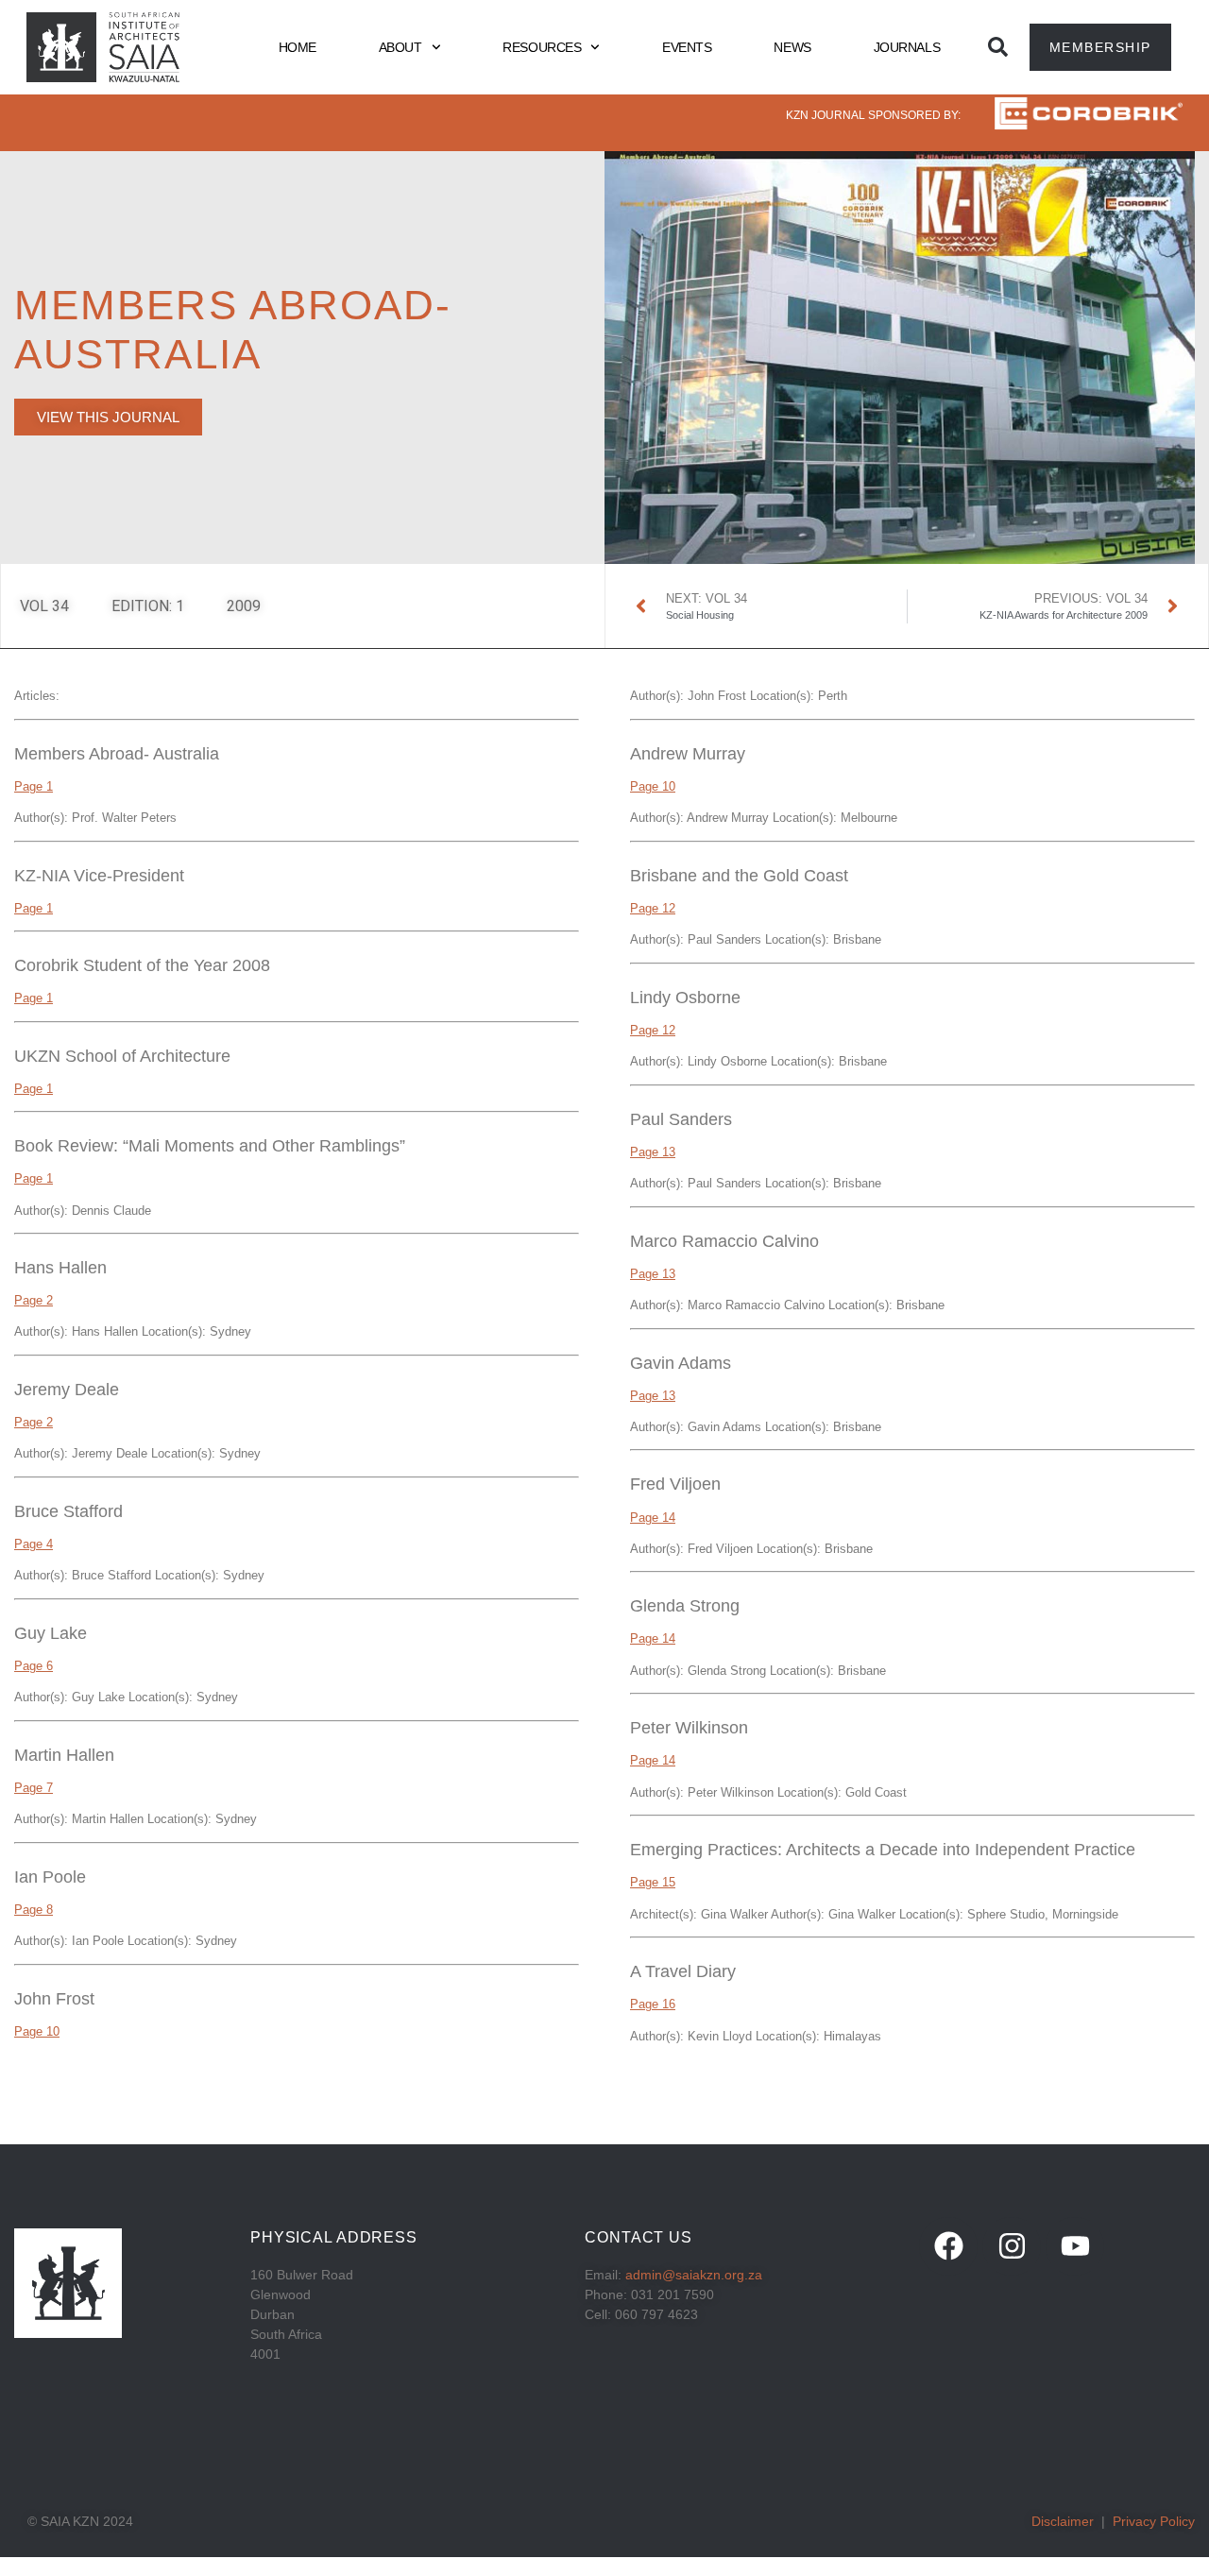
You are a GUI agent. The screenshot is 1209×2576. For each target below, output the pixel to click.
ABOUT (400, 47)
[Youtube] (1075, 2246)
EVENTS (687, 47)
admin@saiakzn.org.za (694, 2275)
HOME (298, 47)
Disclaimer (1063, 2521)
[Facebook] (948, 2246)
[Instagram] (1012, 2246)
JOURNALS (907, 47)
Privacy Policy (1154, 2521)
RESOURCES (542, 47)
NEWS (792, 47)
